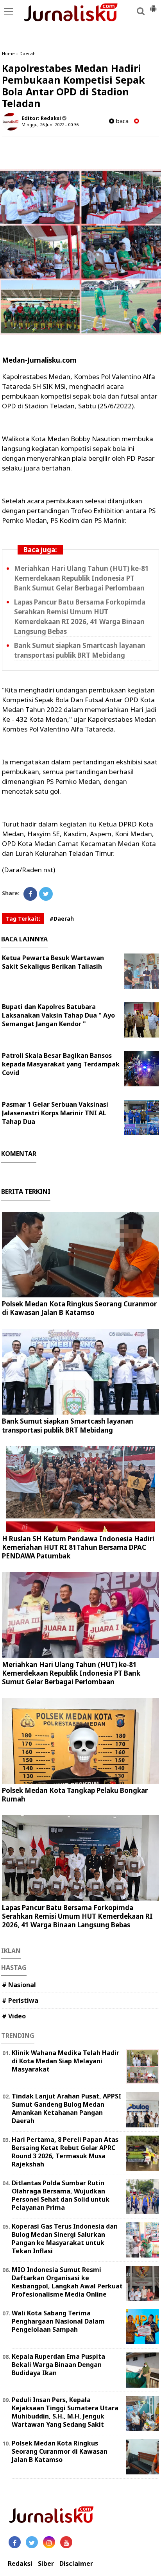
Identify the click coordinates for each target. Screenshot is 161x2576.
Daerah (28, 53)
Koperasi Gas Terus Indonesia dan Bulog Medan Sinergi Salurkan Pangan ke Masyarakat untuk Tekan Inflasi (65, 2238)
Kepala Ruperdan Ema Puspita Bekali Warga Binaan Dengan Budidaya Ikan (58, 2365)
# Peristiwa (20, 2000)
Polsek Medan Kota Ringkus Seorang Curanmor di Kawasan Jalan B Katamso (79, 1308)
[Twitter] (46, 894)
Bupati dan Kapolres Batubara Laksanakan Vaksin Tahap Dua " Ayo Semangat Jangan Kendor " (58, 1015)
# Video (14, 2016)
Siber (46, 2564)
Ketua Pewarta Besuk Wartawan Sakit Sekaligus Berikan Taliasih (53, 962)
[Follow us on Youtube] (66, 2542)
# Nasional (19, 1985)
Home (8, 53)
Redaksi (20, 2564)
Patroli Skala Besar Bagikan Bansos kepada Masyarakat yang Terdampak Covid (61, 1064)
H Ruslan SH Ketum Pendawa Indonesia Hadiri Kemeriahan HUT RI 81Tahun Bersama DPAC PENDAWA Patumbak (78, 1547)
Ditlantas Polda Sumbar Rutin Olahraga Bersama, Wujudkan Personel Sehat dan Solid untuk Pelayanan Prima (61, 2195)
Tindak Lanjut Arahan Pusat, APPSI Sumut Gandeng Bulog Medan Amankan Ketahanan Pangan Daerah (66, 2108)
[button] (153, 5)
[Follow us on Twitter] (32, 2542)
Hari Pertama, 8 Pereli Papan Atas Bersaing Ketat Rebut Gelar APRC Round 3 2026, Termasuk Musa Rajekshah (65, 2152)
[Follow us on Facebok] (15, 2542)
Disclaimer (76, 2564)
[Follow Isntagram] (49, 2542)
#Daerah (62, 919)
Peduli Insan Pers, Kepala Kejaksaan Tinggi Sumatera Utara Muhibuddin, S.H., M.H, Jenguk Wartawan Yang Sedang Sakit (65, 2412)
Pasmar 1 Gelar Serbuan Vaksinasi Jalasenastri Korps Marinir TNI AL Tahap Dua (55, 1113)
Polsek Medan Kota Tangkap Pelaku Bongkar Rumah (75, 1795)
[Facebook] (30, 894)
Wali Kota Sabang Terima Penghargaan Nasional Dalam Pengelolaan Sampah (58, 2321)
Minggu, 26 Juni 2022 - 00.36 (50, 124)
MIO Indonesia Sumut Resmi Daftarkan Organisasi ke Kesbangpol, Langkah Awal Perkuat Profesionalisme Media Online (67, 2282)
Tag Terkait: (23, 919)
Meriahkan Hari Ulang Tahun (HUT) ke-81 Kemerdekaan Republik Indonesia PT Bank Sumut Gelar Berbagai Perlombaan (81, 578)
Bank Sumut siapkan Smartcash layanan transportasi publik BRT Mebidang (68, 1425)
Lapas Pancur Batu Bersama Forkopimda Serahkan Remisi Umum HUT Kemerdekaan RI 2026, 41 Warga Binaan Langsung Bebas (77, 1916)
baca (121, 121)
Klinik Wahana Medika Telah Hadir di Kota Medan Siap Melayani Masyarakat (65, 2061)
